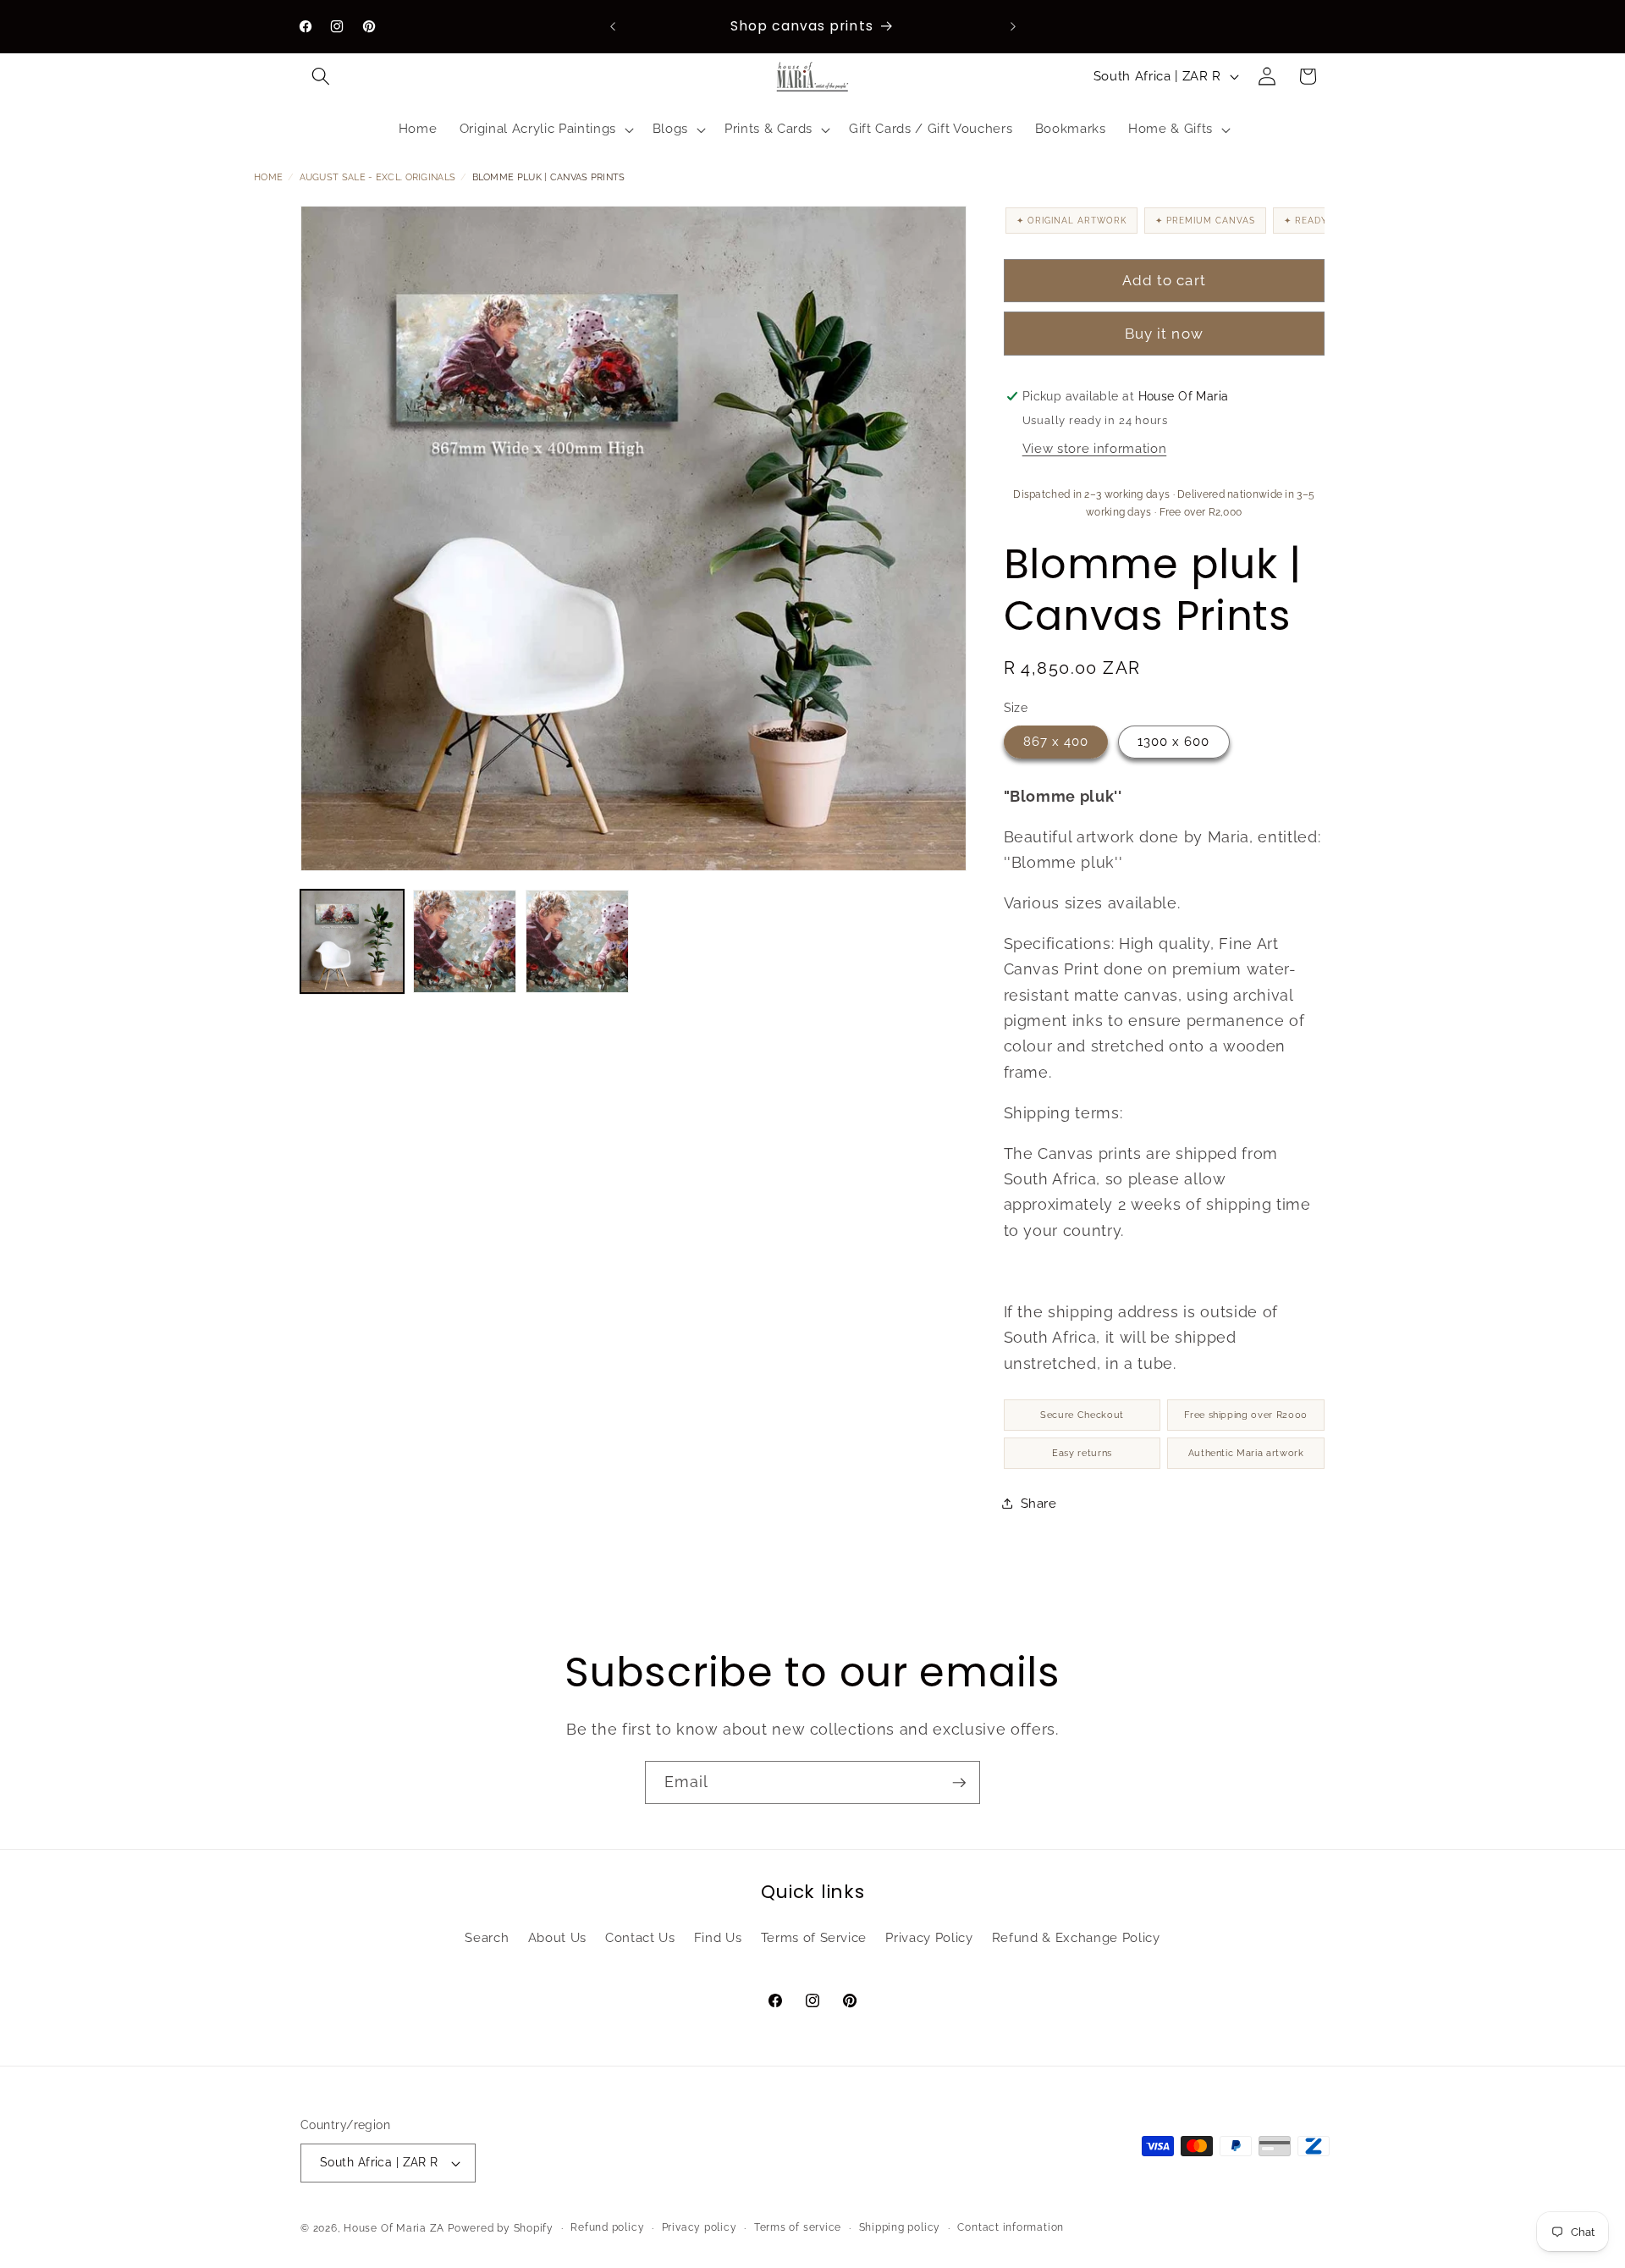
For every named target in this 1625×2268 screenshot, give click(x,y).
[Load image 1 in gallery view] (352, 941)
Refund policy (607, 2227)
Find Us (718, 1938)
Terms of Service (814, 1938)
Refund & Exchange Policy (1076, 1938)
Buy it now (1164, 334)
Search (487, 1938)
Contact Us (640, 1938)
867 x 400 (1056, 741)
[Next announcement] (1013, 26)
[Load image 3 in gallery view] (577, 941)
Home (268, 177)
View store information (1095, 449)
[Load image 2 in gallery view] (465, 941)
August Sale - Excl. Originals (378, 177)
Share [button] (1039, 1503)
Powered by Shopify (501, 2228)
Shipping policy (900, 2227)
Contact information (1011, 2227)
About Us (557, 1938)
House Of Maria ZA (394, 2228)
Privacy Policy (929, 1938)
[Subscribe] (959, 1783)
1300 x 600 (1174, 741)
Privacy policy (700, 2227)
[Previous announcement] (613, 26)
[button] (321, 76)
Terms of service (798, 2227)
